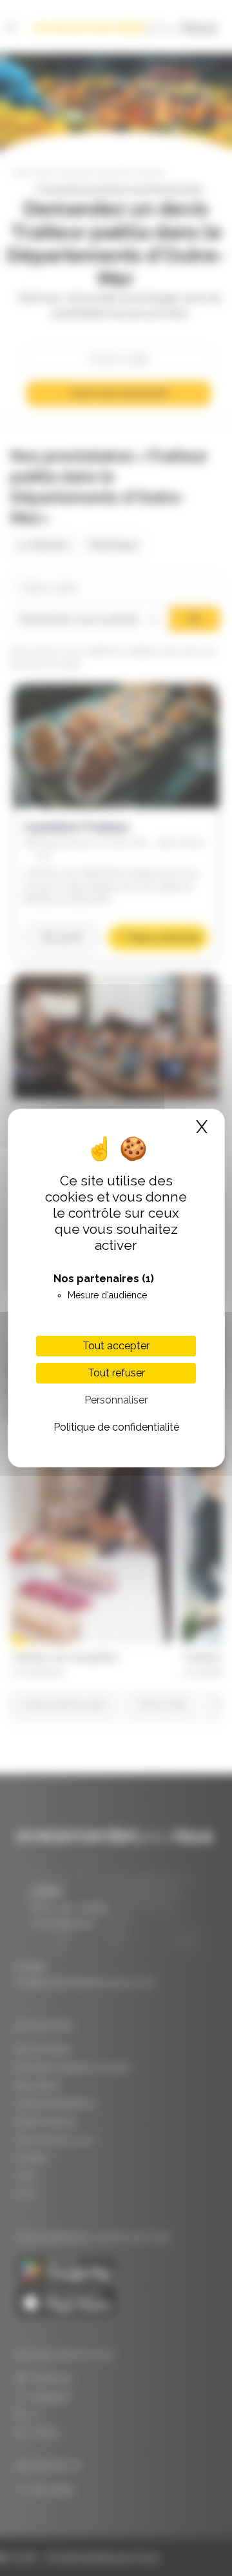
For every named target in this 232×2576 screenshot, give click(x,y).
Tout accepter (116, 1346)
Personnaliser (116, 1400)
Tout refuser (116, 1373)
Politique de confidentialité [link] (116, 1427)
